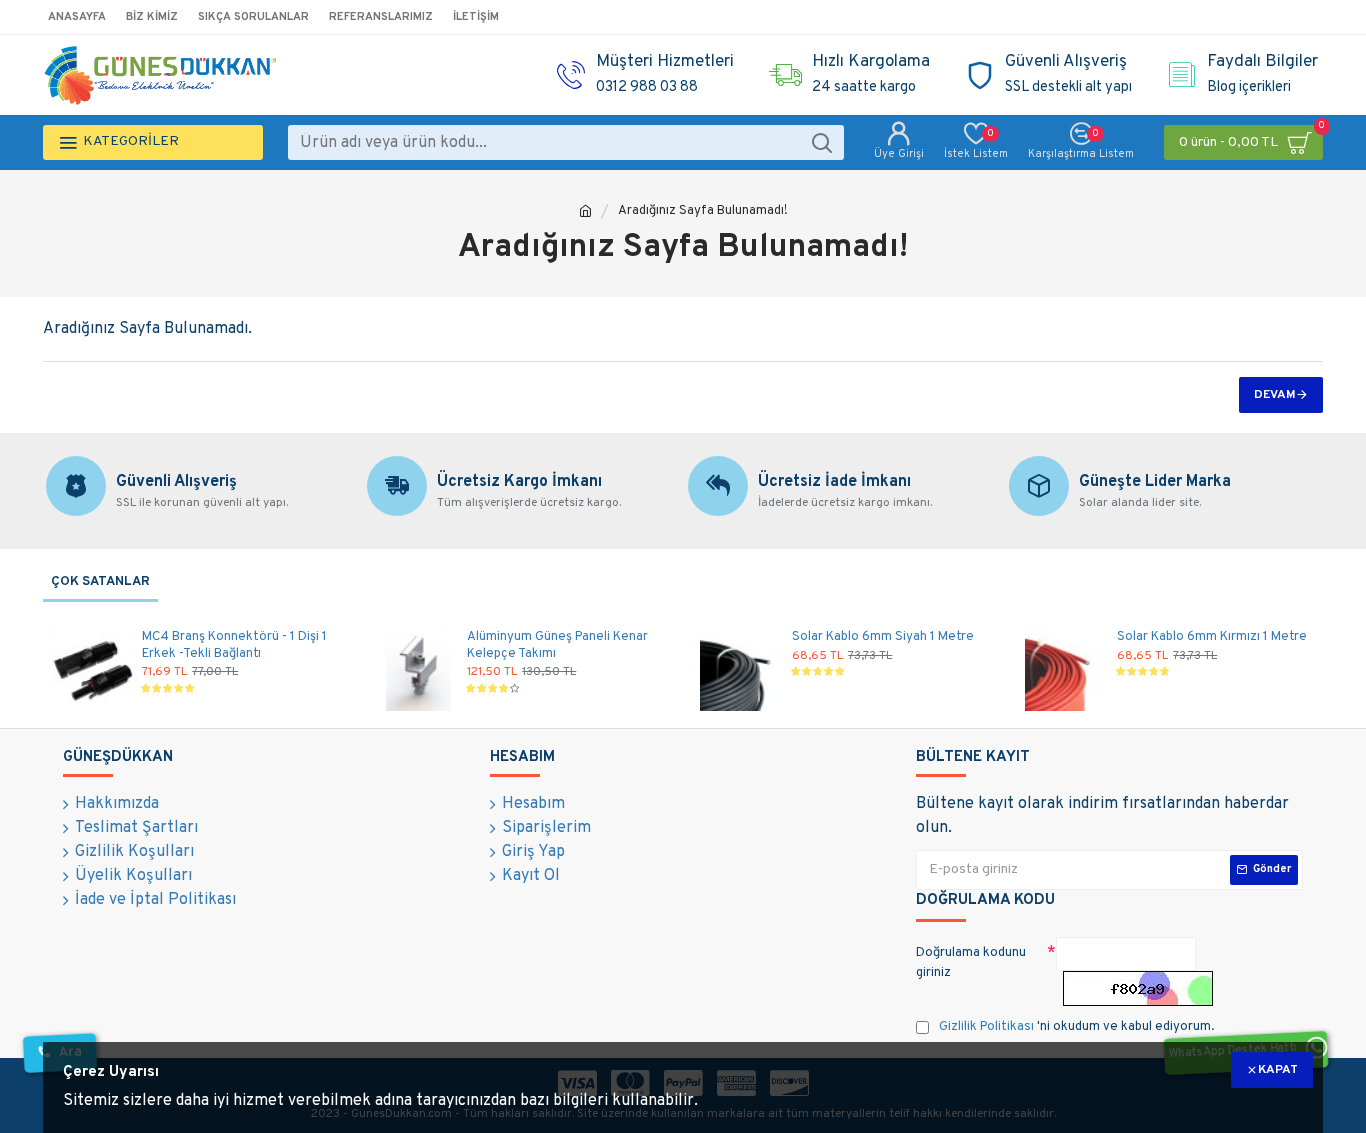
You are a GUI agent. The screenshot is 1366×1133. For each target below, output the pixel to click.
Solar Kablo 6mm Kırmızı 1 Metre (1212, 637)
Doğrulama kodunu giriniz (971, 963)
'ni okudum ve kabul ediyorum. (1076, 1027)
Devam (1275, 395)
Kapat (1278, 1070)
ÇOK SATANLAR (100, 582)
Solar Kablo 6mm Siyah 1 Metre (883, 637)
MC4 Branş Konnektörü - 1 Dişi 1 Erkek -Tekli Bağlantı (234, 645)
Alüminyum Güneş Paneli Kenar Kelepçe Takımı (557, 645)
